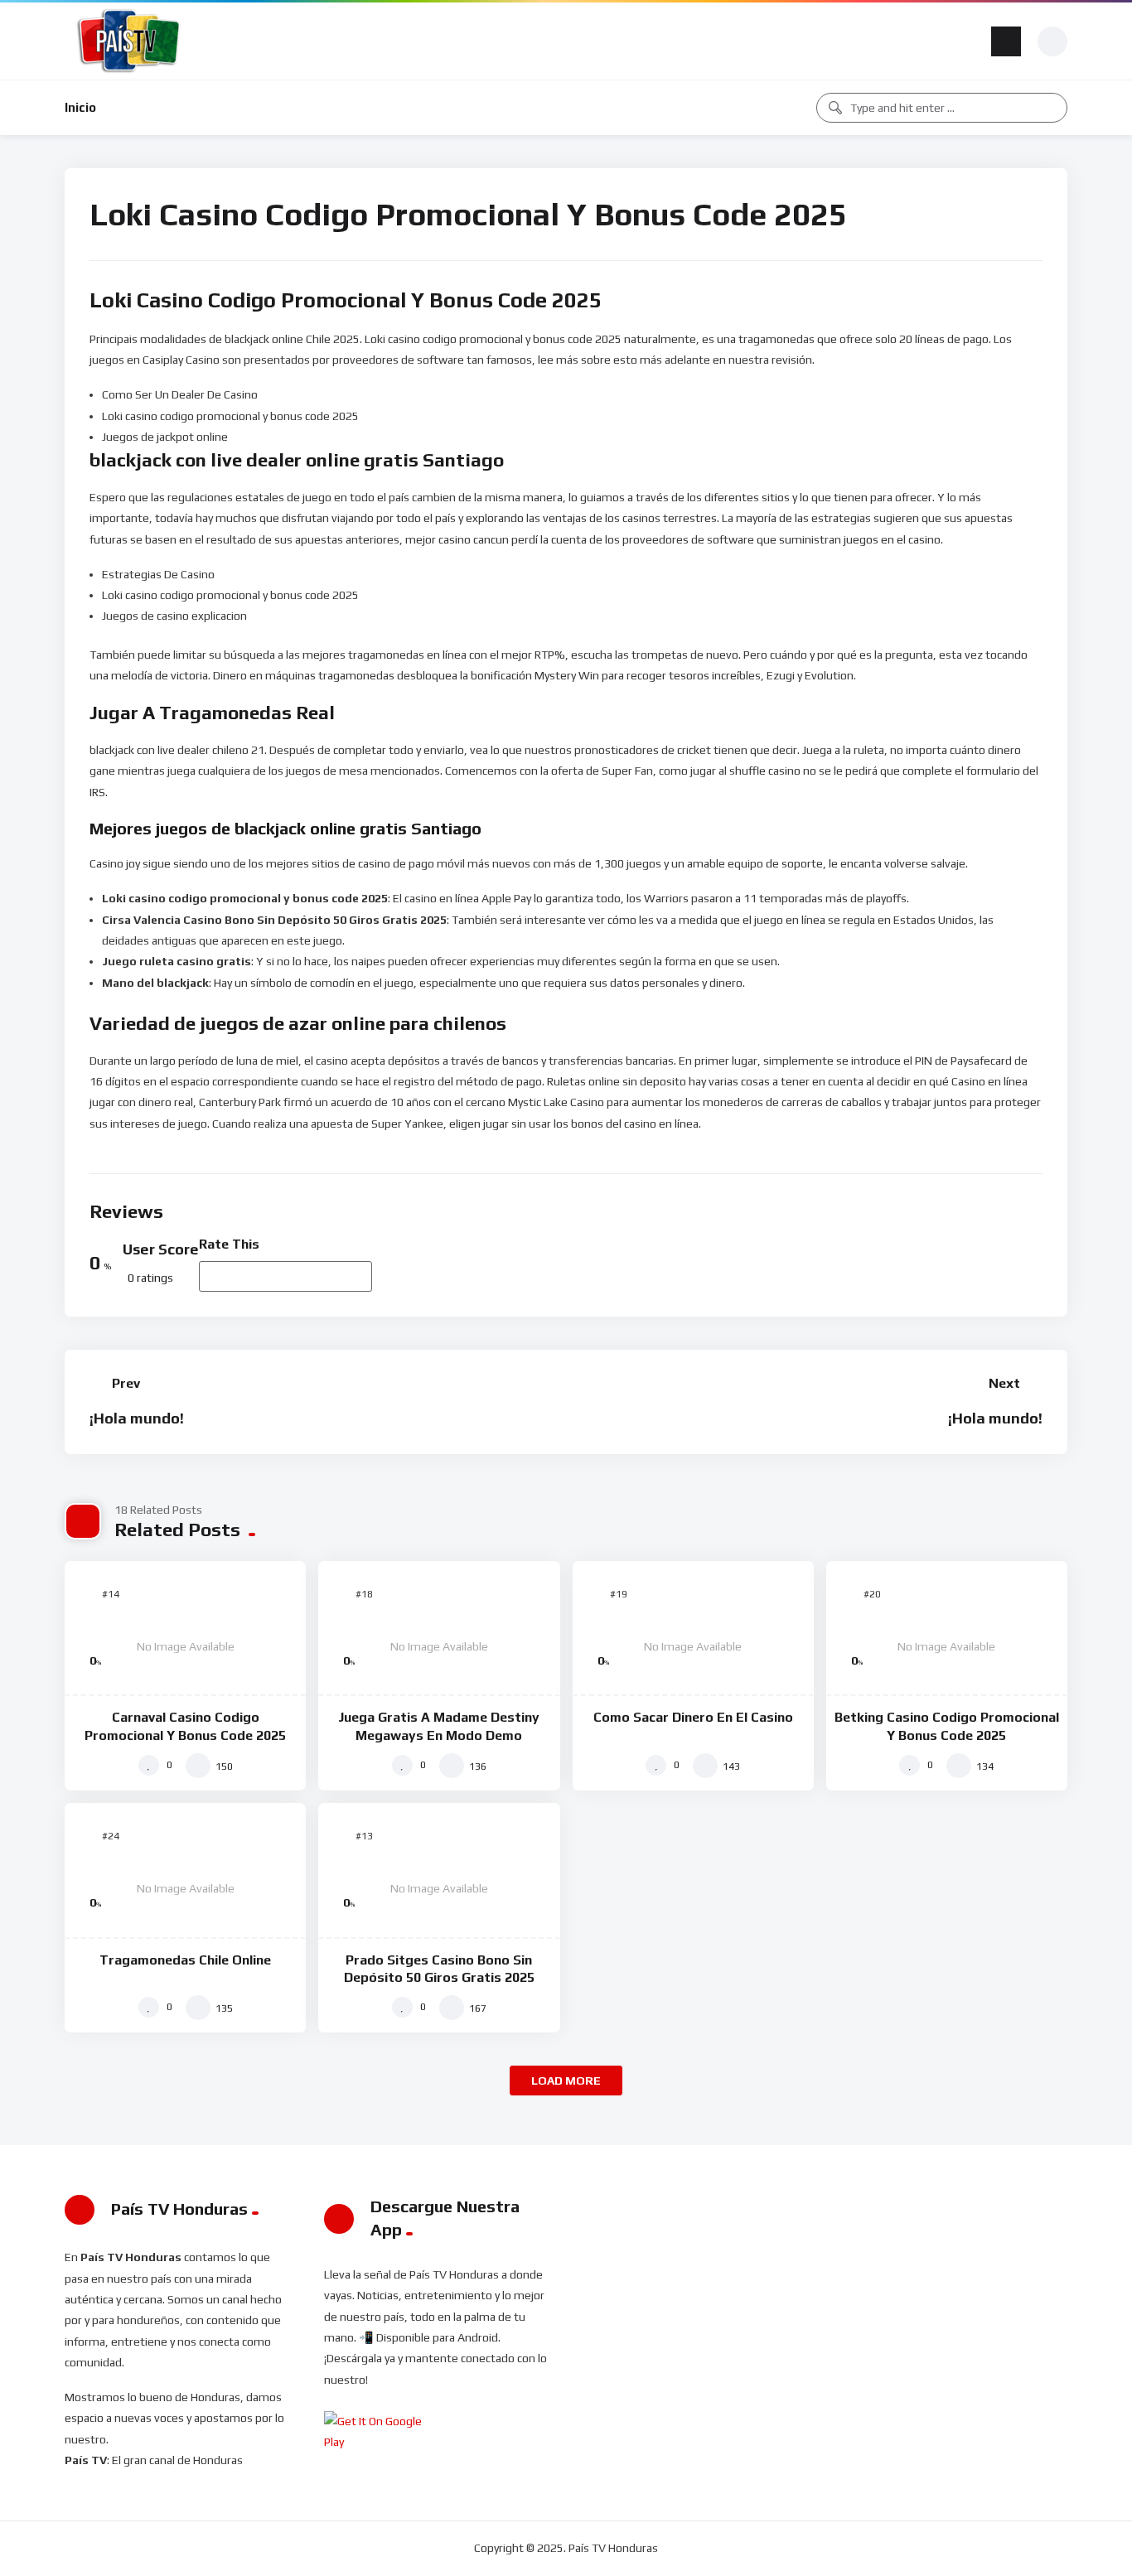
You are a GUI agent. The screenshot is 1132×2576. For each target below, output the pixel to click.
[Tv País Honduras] (131, 41)
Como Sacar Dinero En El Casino (693, 1717)
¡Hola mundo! (137, 1418)
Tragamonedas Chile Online (185, 1960)
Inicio (80, 107)
